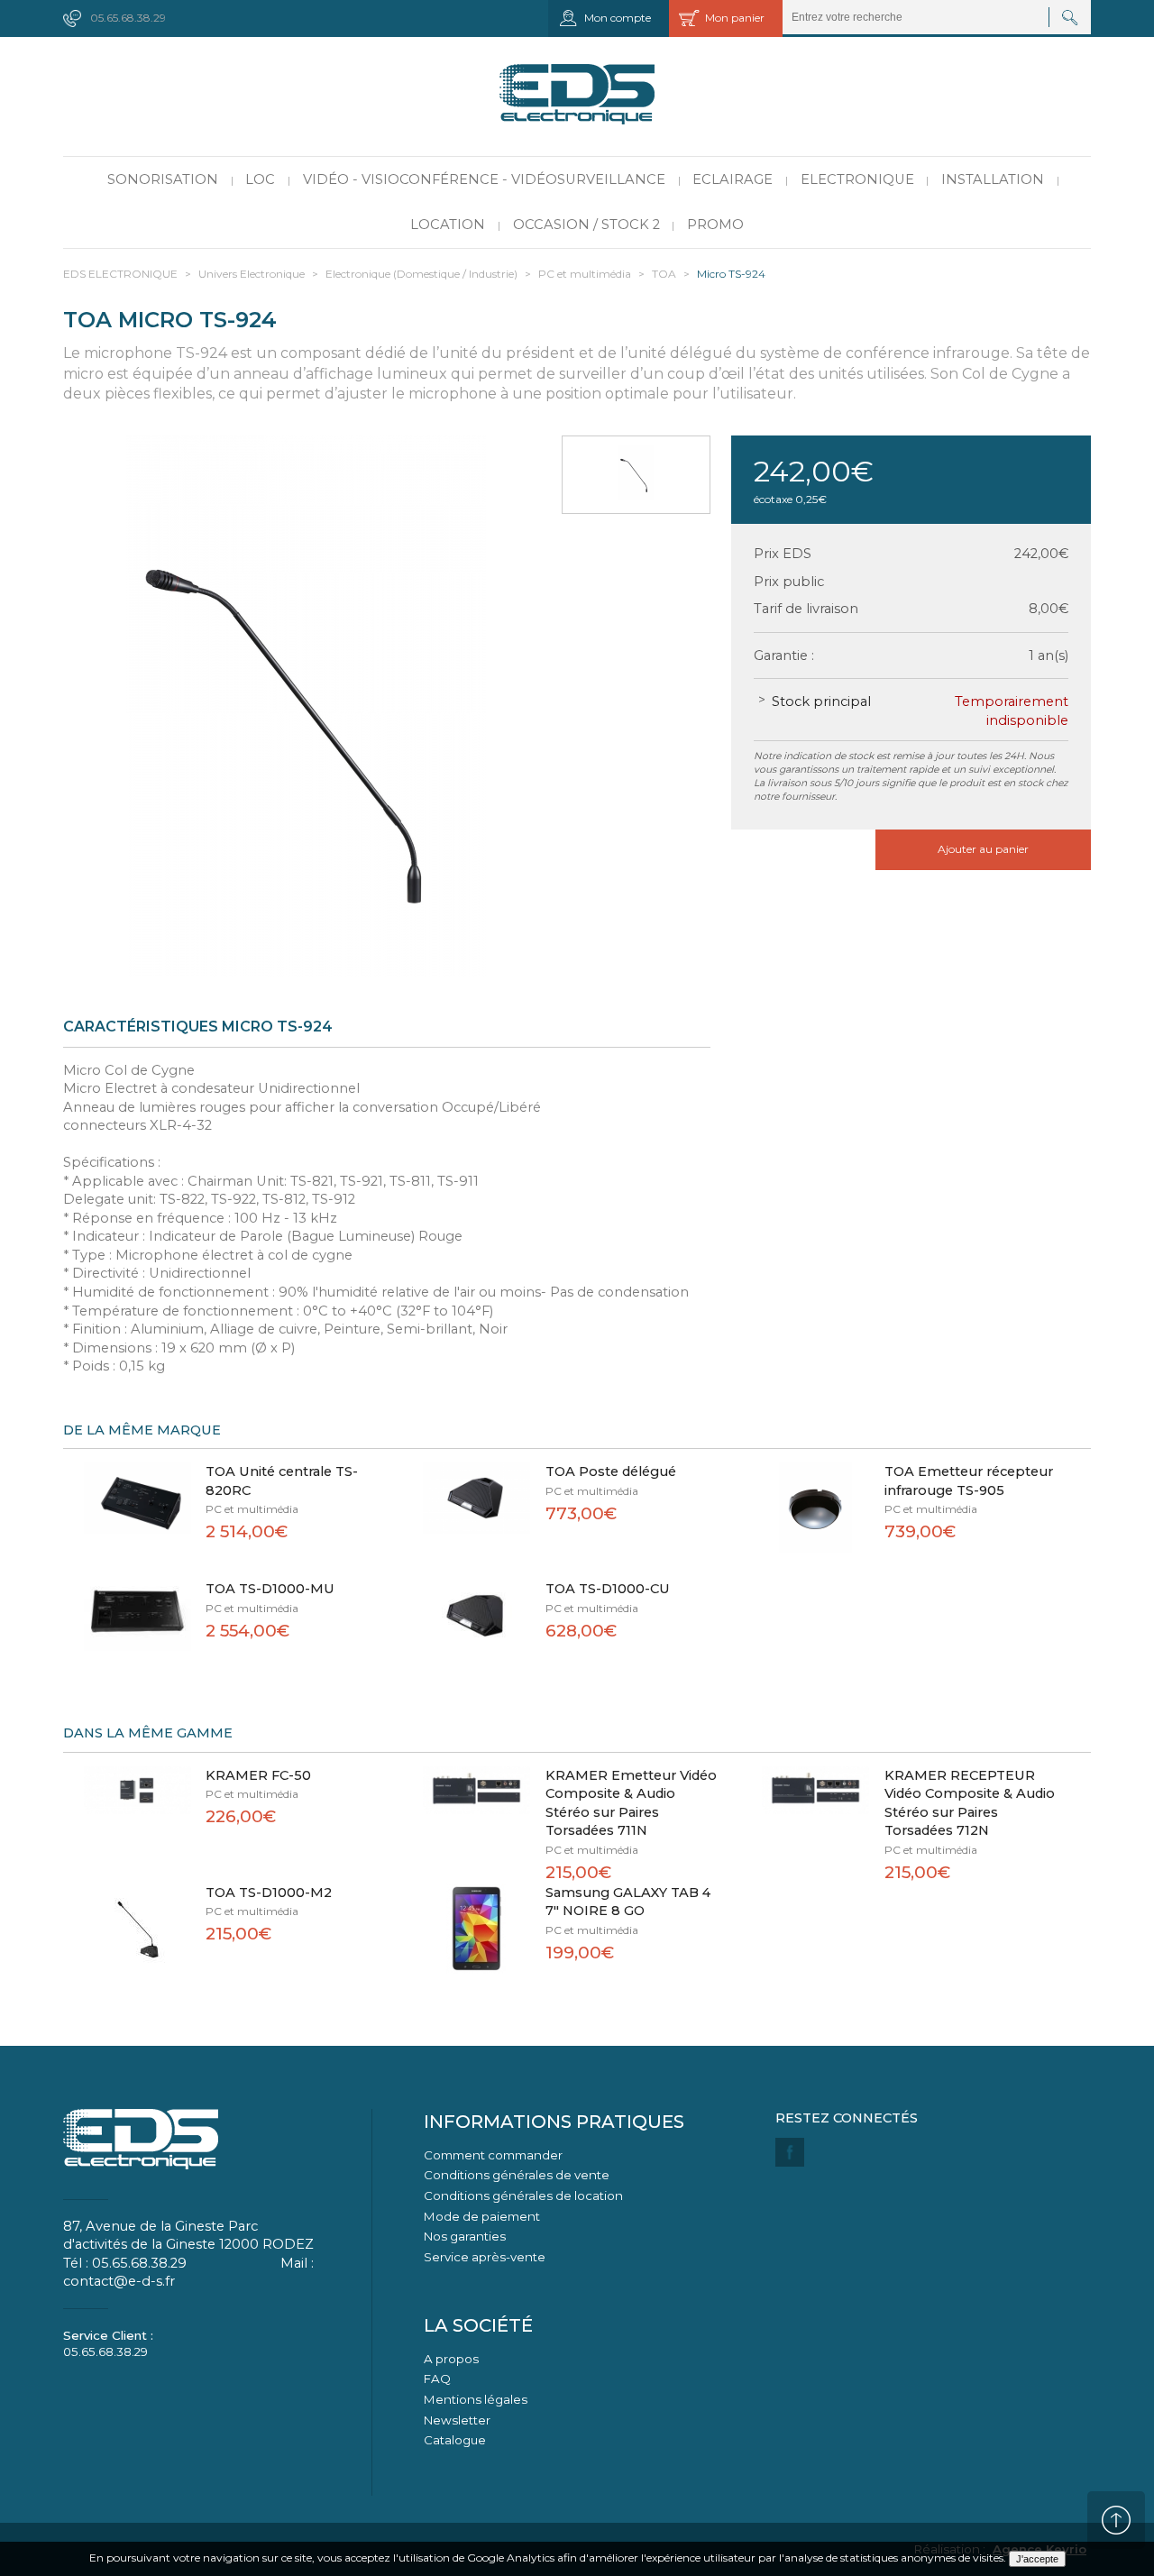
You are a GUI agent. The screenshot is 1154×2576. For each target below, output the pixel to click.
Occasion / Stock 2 (586, 225)
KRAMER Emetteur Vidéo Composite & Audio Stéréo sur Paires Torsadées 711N (631, 1803)
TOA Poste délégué (611, 1471)
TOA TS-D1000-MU (270, 1589)
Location (448, 225)
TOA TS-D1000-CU (608, 1589)
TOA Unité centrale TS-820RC (282, 1481)
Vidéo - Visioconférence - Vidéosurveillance (484, 179)
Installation (993, 179)
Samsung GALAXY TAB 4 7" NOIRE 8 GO (628, 1902)
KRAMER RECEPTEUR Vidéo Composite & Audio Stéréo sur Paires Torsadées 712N (970, 1803)
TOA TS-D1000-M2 (269, 1893)
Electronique (857, 179)
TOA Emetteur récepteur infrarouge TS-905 (969, 1481)
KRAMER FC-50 (258, 1775)
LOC (260, 179)
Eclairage (733, 179)
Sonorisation (163, 179)
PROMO (715, 225)
